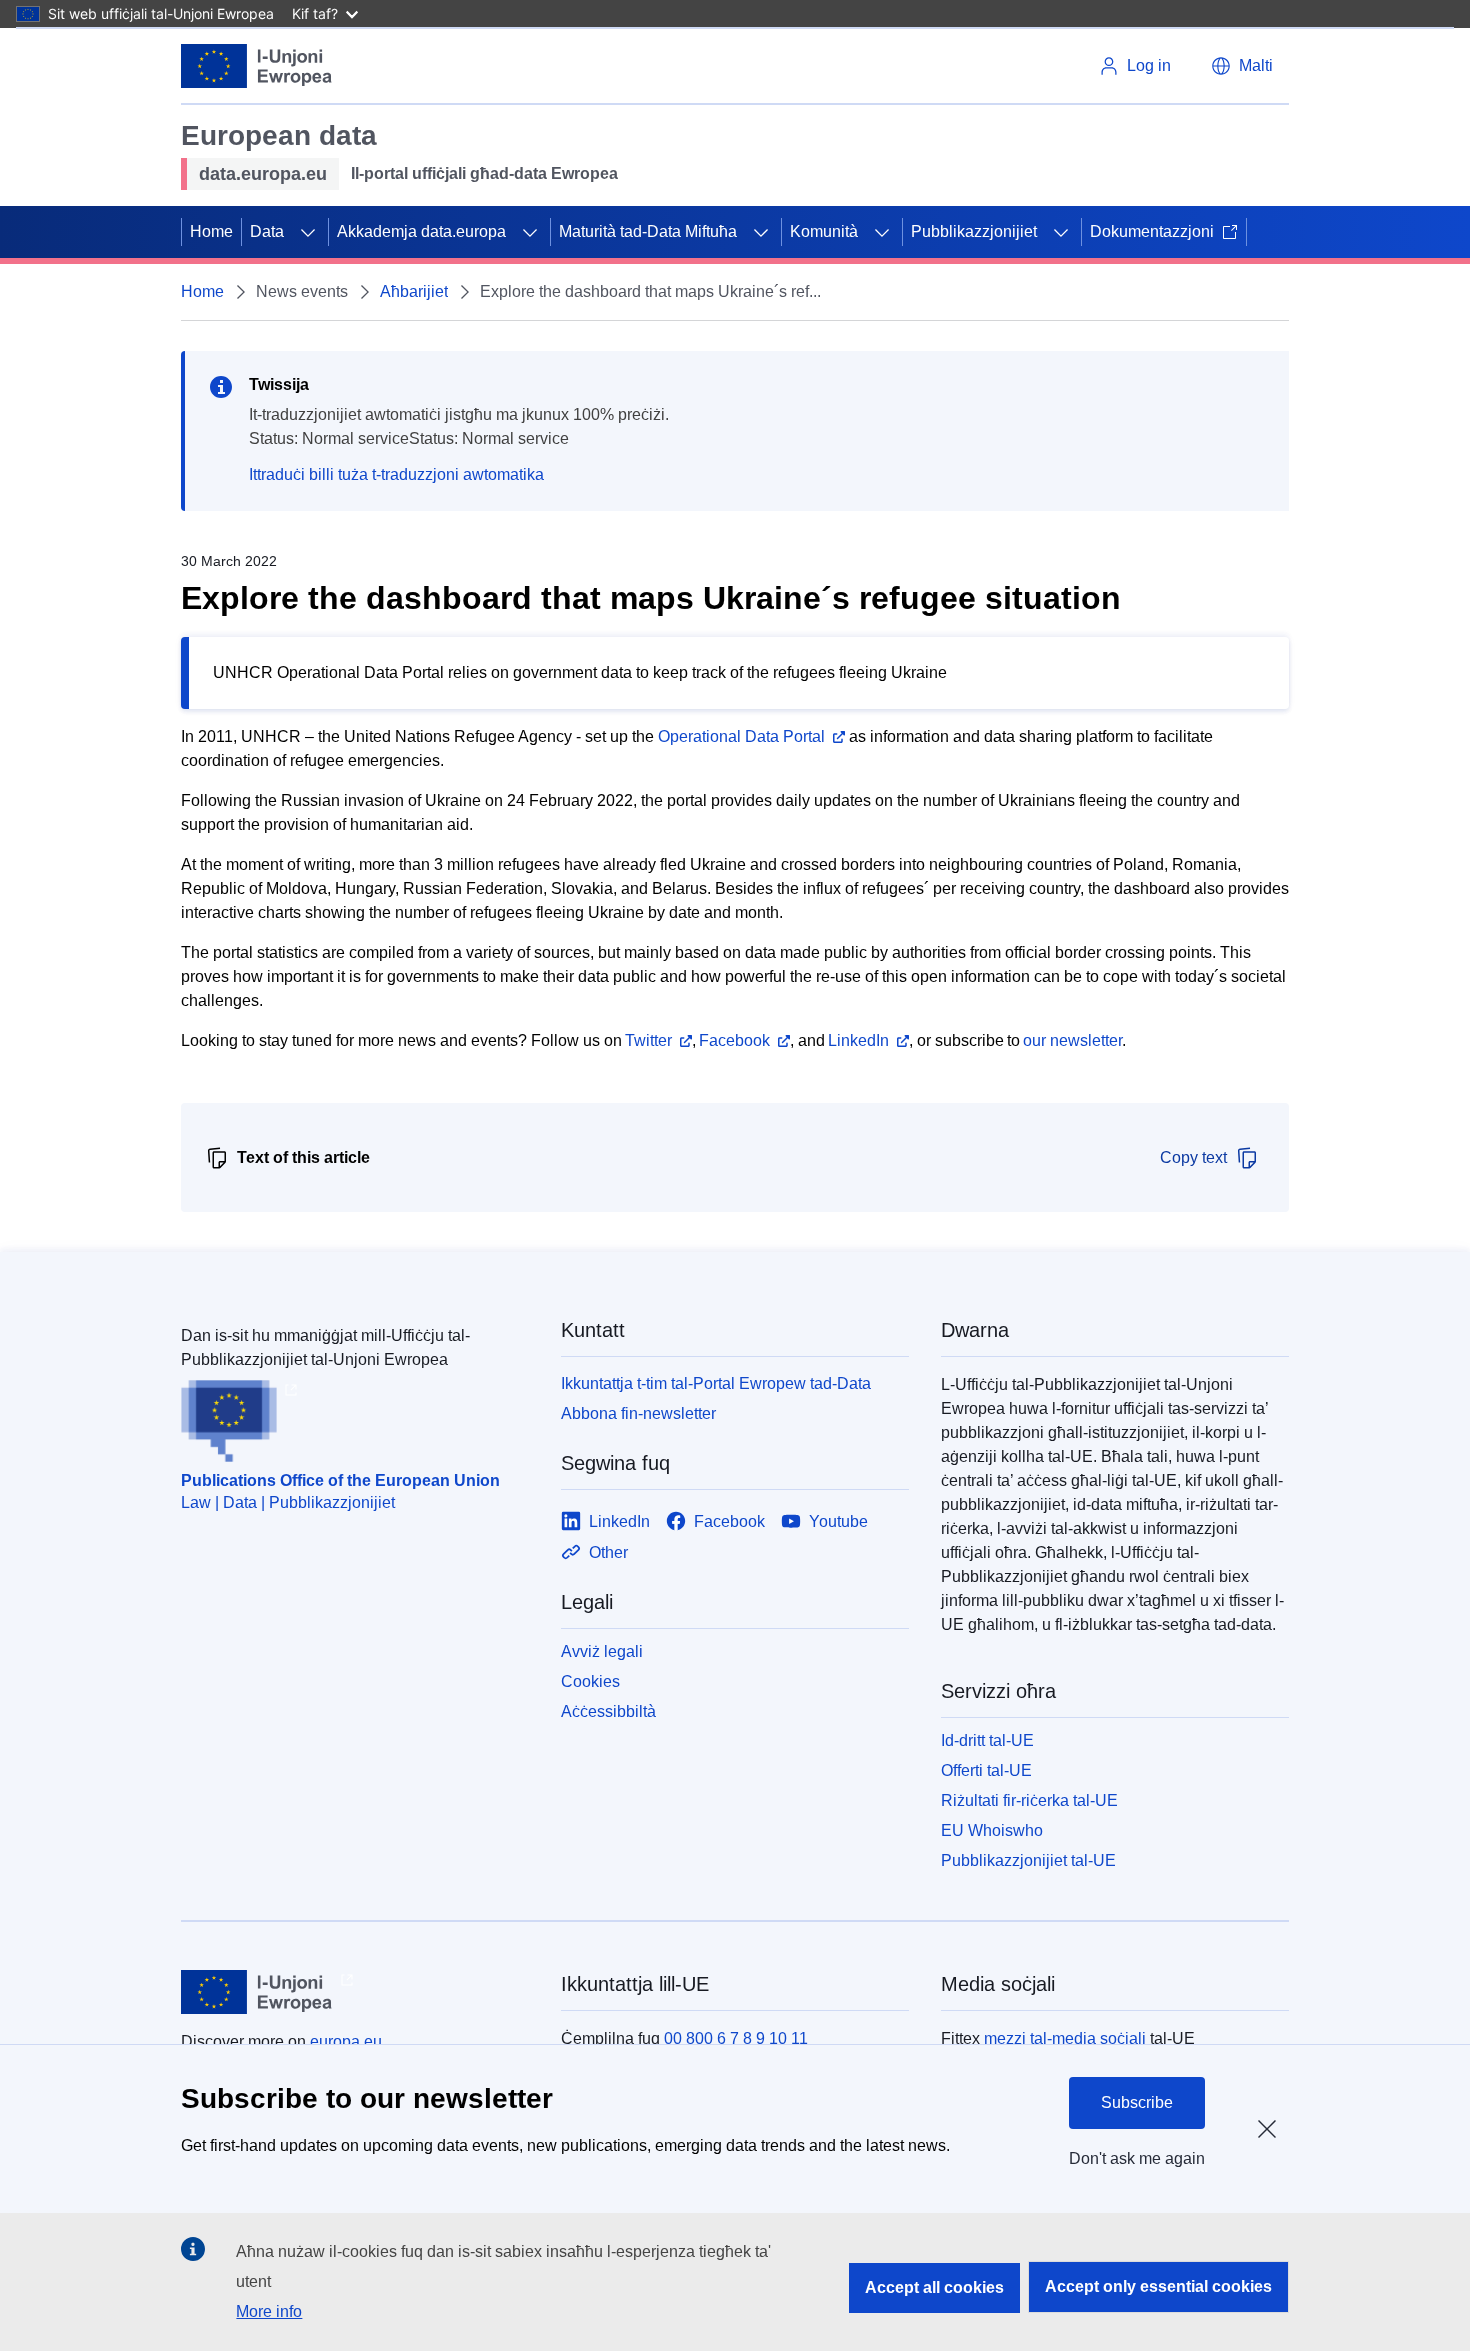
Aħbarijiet (414, 291)
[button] (1242, 66)
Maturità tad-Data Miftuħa (648, 231)
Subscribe (1137, 2102)
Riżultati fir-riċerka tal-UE (1029, 1800)
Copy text (1193, 1157)
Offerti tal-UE (986, 1770)
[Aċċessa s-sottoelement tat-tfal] (308, 232)
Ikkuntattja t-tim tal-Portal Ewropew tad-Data (716, 1383)
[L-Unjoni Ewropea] (257, 66)
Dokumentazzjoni (1152, 231)
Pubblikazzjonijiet (974, 231)
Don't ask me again (1137, 2158)
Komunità (824, 231)
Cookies (590, 1681)
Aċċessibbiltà (608, 1711)
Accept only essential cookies (1158, 2286)
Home (211, 231)
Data (267, 231)
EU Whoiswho (992, 1830)
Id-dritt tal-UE (987, 1740)
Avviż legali (602, 1651)
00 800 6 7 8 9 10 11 (736, 2038)
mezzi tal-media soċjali (1065, 2038)
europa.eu (346, 2041)
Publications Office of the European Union (340, 1480)
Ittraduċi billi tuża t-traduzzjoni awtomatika (396, 474)
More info (269, 2311)
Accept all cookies (934, 2287)
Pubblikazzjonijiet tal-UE (1028, 1860)
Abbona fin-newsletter (638, 1413)
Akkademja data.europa (421, 231)
